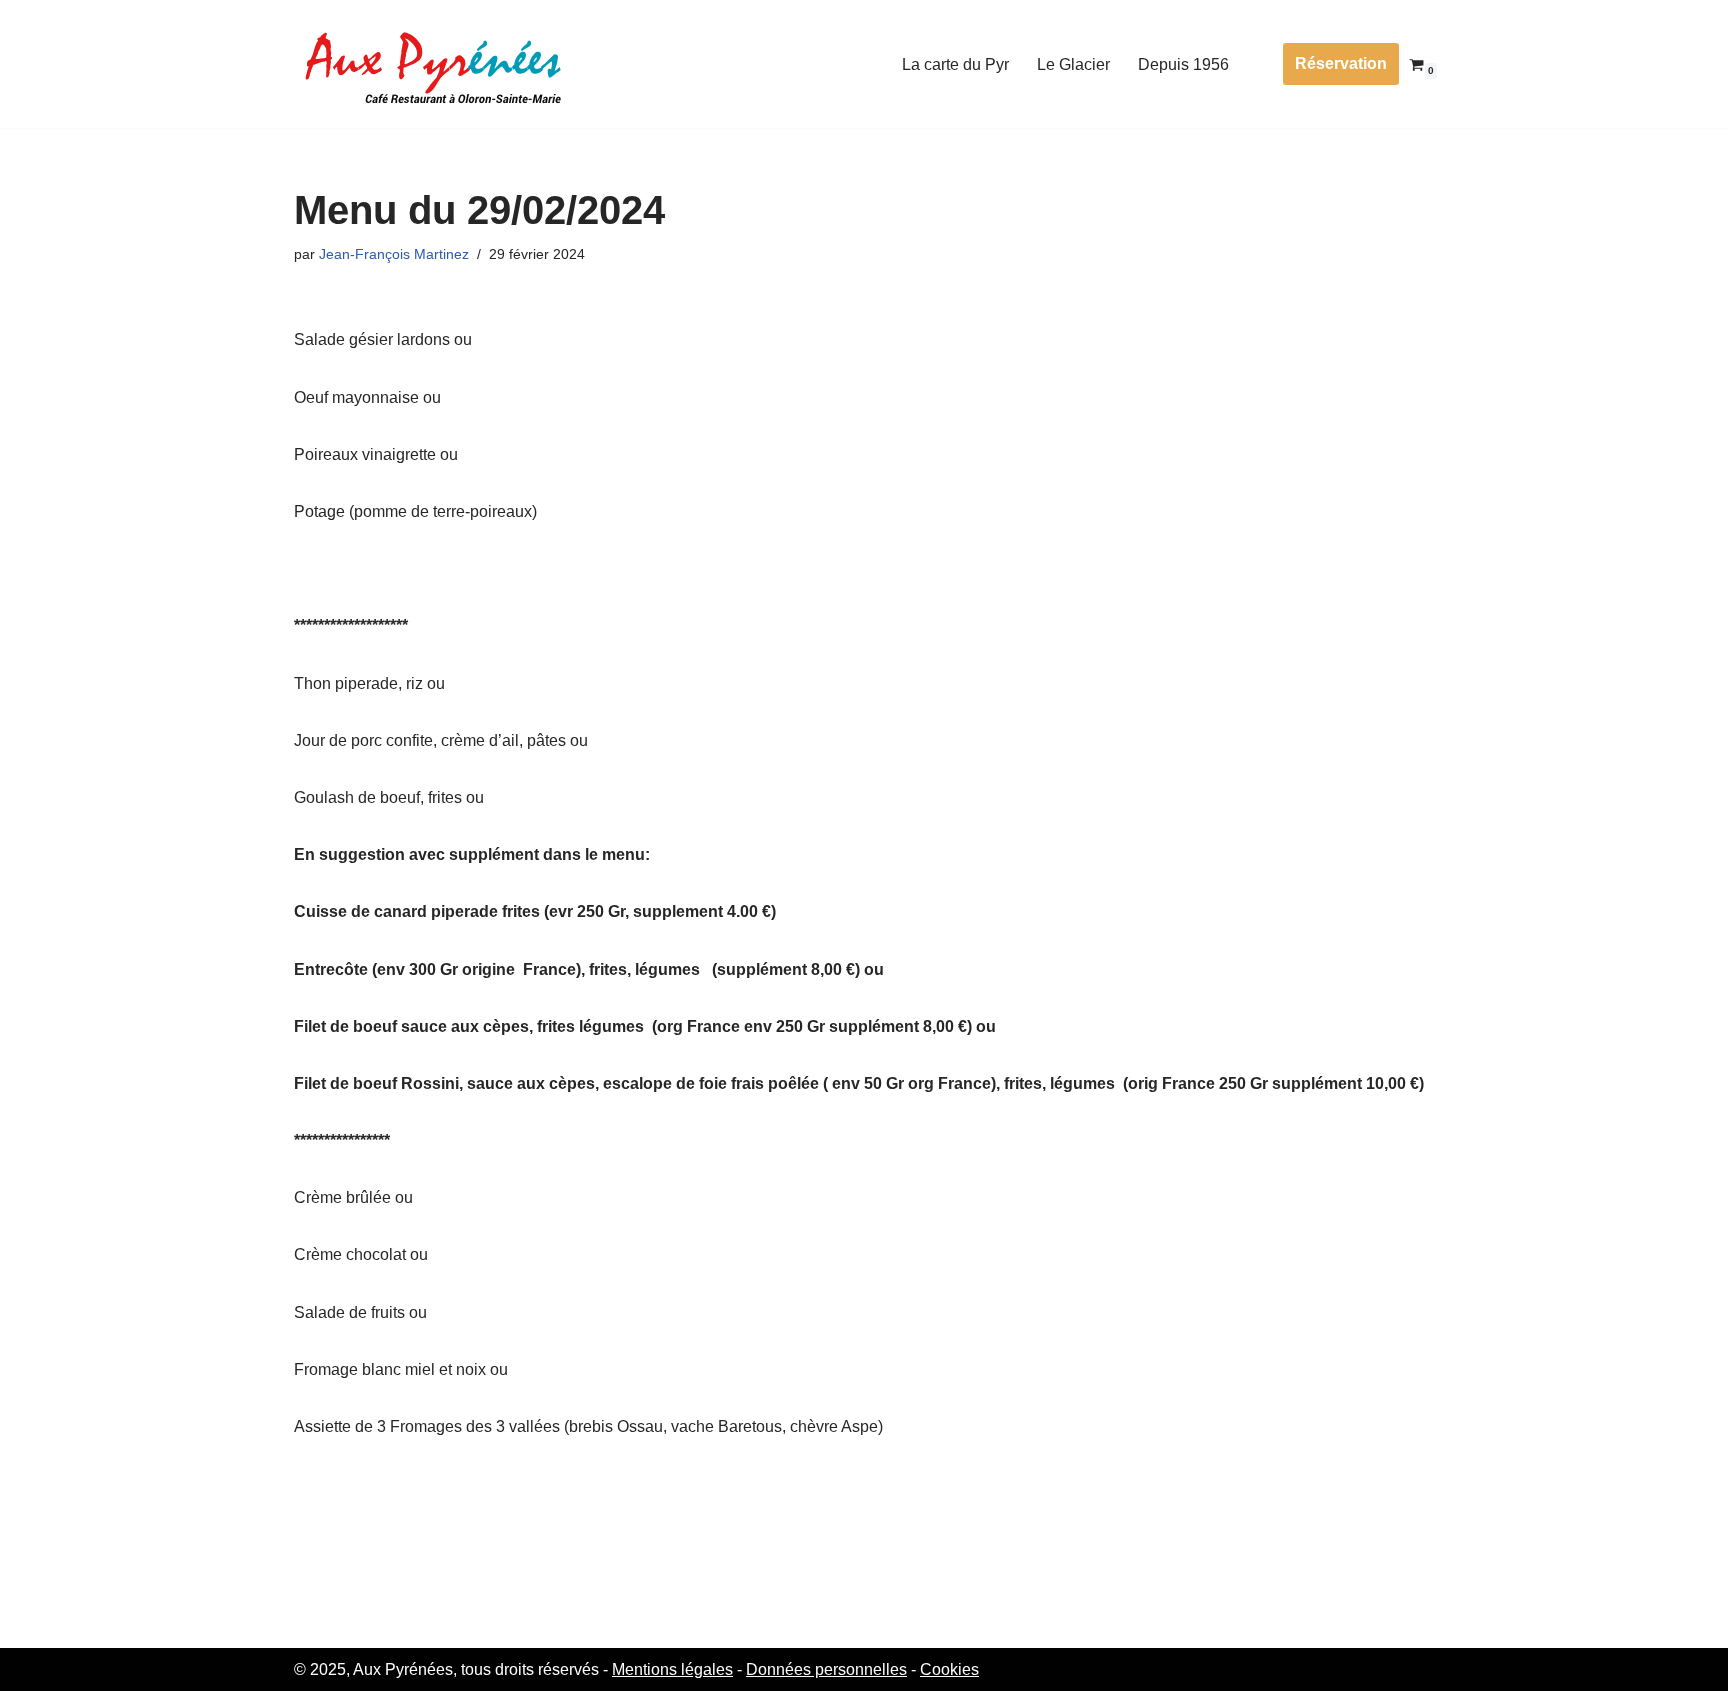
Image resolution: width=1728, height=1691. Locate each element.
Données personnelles (826, 1669)
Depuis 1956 (1183, 64)
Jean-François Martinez (394, 254)
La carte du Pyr (955, 64)
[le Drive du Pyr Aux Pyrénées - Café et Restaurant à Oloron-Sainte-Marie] (434, 64)
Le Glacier (1073, 64)
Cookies (949, 1669)
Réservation (1341, 63)
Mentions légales (672, 1669)
